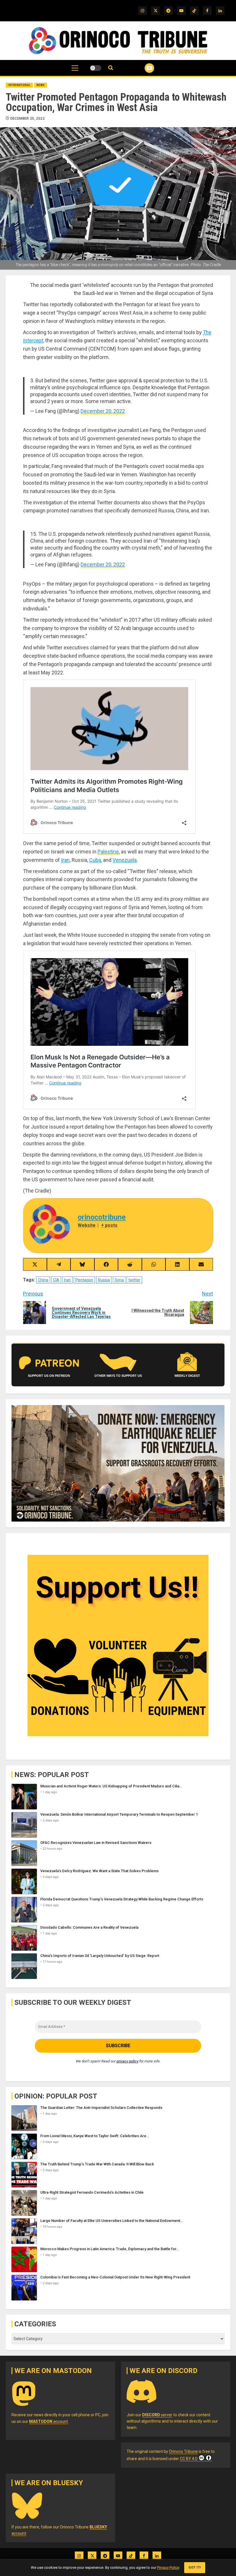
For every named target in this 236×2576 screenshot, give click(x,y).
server (157, 2415)
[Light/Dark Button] (96, 68)
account (48, 2421)
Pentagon (84, 1280)
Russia (104, 1280)
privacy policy (127, 2061)
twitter (134, 1280)
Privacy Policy (168, 2567)
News (41, 85)
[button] (75, 71)
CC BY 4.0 (189, 2459)
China (43, 1280)
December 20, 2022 (103, 411)
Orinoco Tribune (183, 2451)
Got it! (195, 2567)
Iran (65, 860)
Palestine (108, 852)
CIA (56, 1280)
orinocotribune (102, 1217)
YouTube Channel (142, 68)
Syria (119, 1280)
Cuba (95, 860)
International (19, 85)
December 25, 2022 (27, 119)
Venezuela (125, 860)
